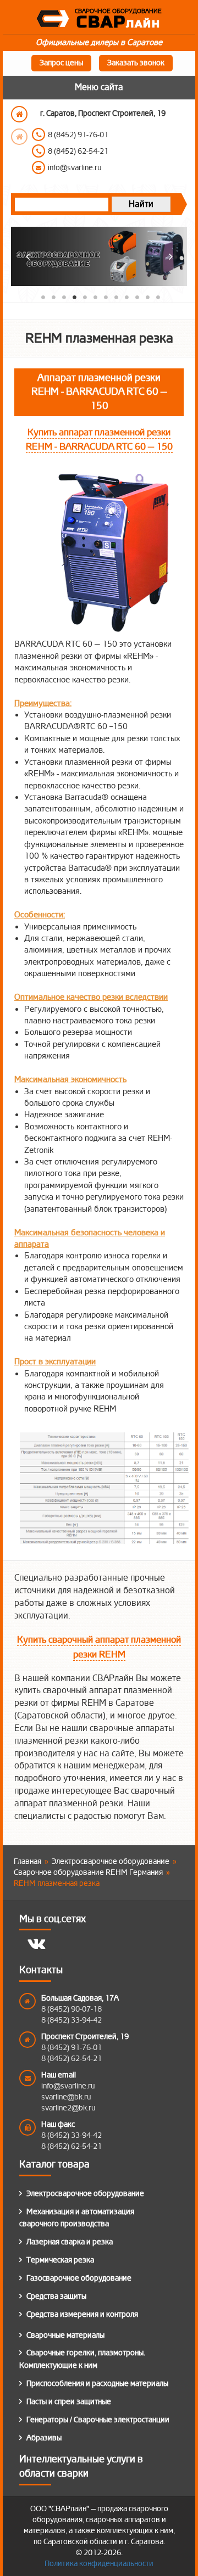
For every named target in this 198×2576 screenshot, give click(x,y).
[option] (109, 142)
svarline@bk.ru (66, 2097)
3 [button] (62, 296)
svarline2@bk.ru (68, 2108)
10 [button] (136, 296)
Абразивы (44, 2438)
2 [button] (52, 296)
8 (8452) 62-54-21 (71, 2059)
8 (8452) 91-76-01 (71, 2048)
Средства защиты (56, 2296)
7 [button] (104, 296)
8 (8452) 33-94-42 (71, 2020)
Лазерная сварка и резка (70, 2242)
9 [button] (125, 296)
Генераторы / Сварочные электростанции (98, 2420)
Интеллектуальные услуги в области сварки (81, 2466)
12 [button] (156, 296)
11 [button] (146, 296)
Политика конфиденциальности (99, 2564)
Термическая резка (60, 2260)
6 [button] (94, 296)
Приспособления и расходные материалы (97, 2384)
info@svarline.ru (68, 2086)
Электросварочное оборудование (85, 2194)
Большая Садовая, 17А (80, 1998)
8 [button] (115, 296)
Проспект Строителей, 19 (85, 2037)
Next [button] (19, 137)
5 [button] (83, 296)
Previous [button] (19, 114)
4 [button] (73, 296)
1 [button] (42, 296)
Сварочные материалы (65, 2335)
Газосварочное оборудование (79, 2278)
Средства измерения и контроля (82, 2314)
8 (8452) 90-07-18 (71, 2009)
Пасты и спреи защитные (69, 2402)
